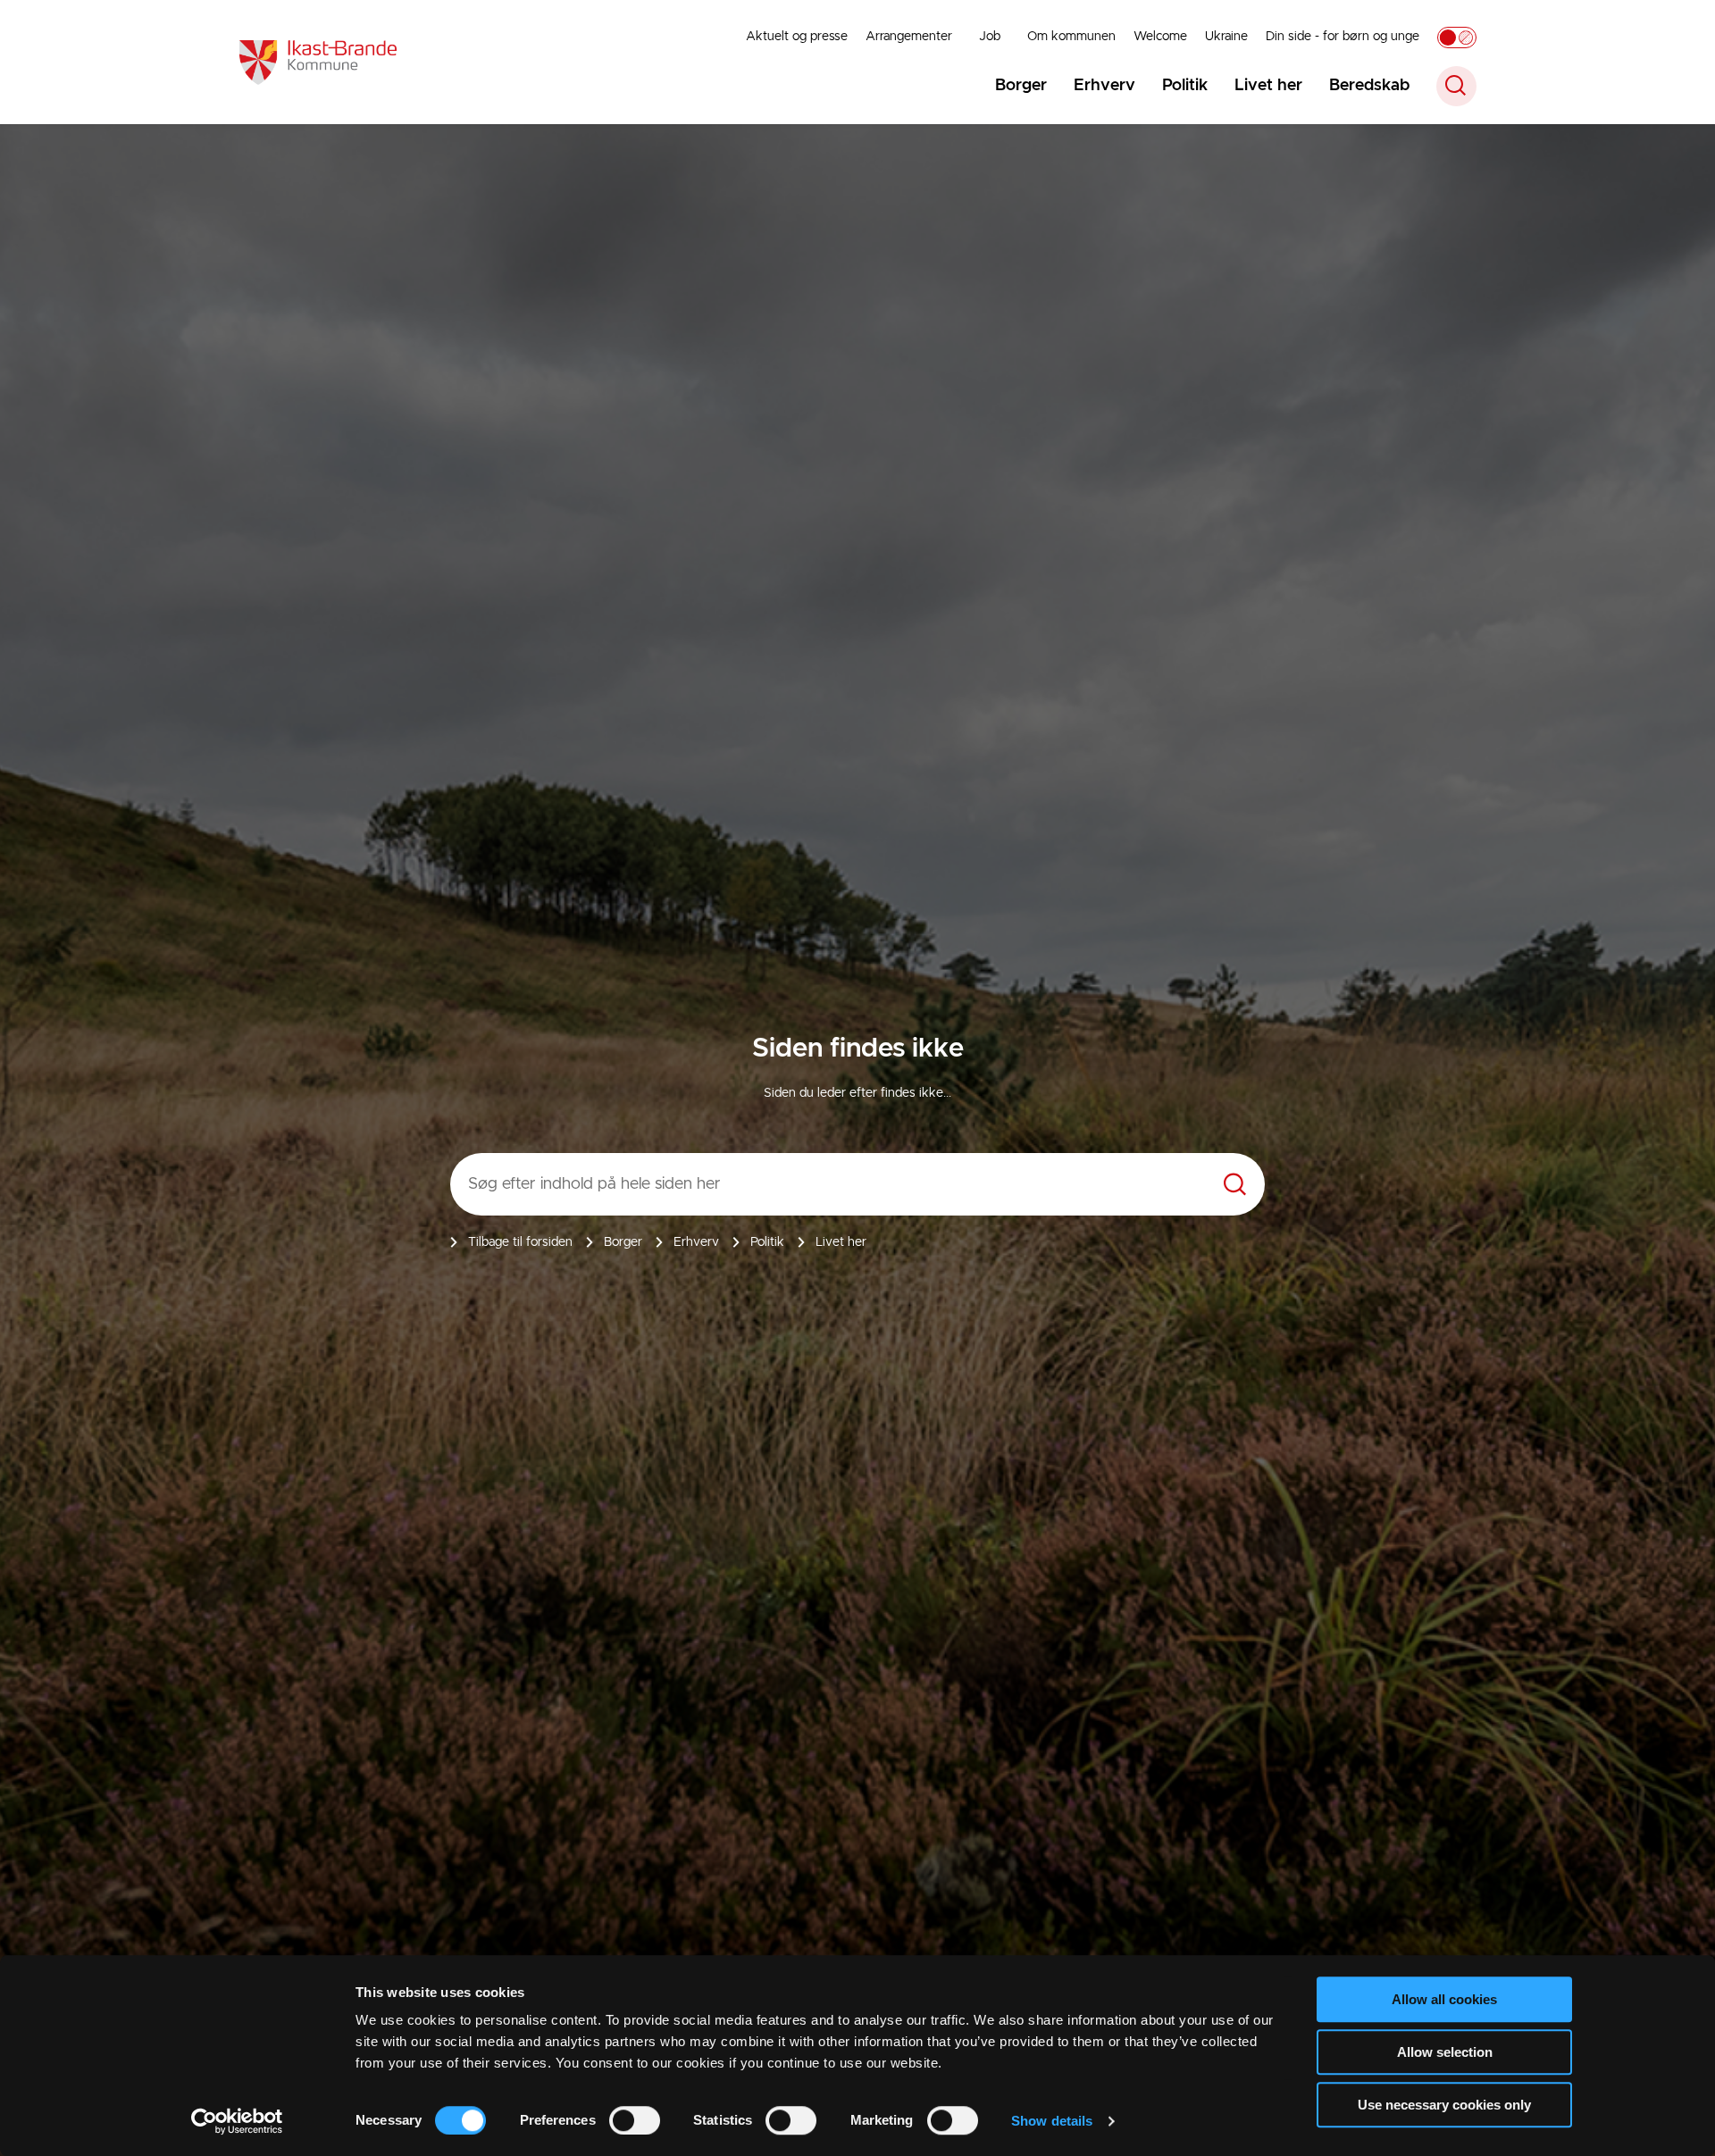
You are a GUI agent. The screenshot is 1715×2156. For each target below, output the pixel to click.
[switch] (635, 2120)
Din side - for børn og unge (1343, 37)
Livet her (1268, 86)
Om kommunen (1071, 37)
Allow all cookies (1444, 1999)
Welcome (1160, 37)
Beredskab (1369, 86)
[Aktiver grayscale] (1457, 38)
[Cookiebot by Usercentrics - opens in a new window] (237, 2121)
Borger (1021, 86)
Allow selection (1445, 2052)
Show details (1052, 2121)
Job (990, 37)
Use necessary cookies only (1444, 2105)
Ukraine (1226, 37)
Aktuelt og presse (797, 37)
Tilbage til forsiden (520, 1242)
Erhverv (1104, 86)
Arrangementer (909, 37)
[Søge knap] (1456, 86)
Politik (1185, 86)
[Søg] (1235, 1185)
